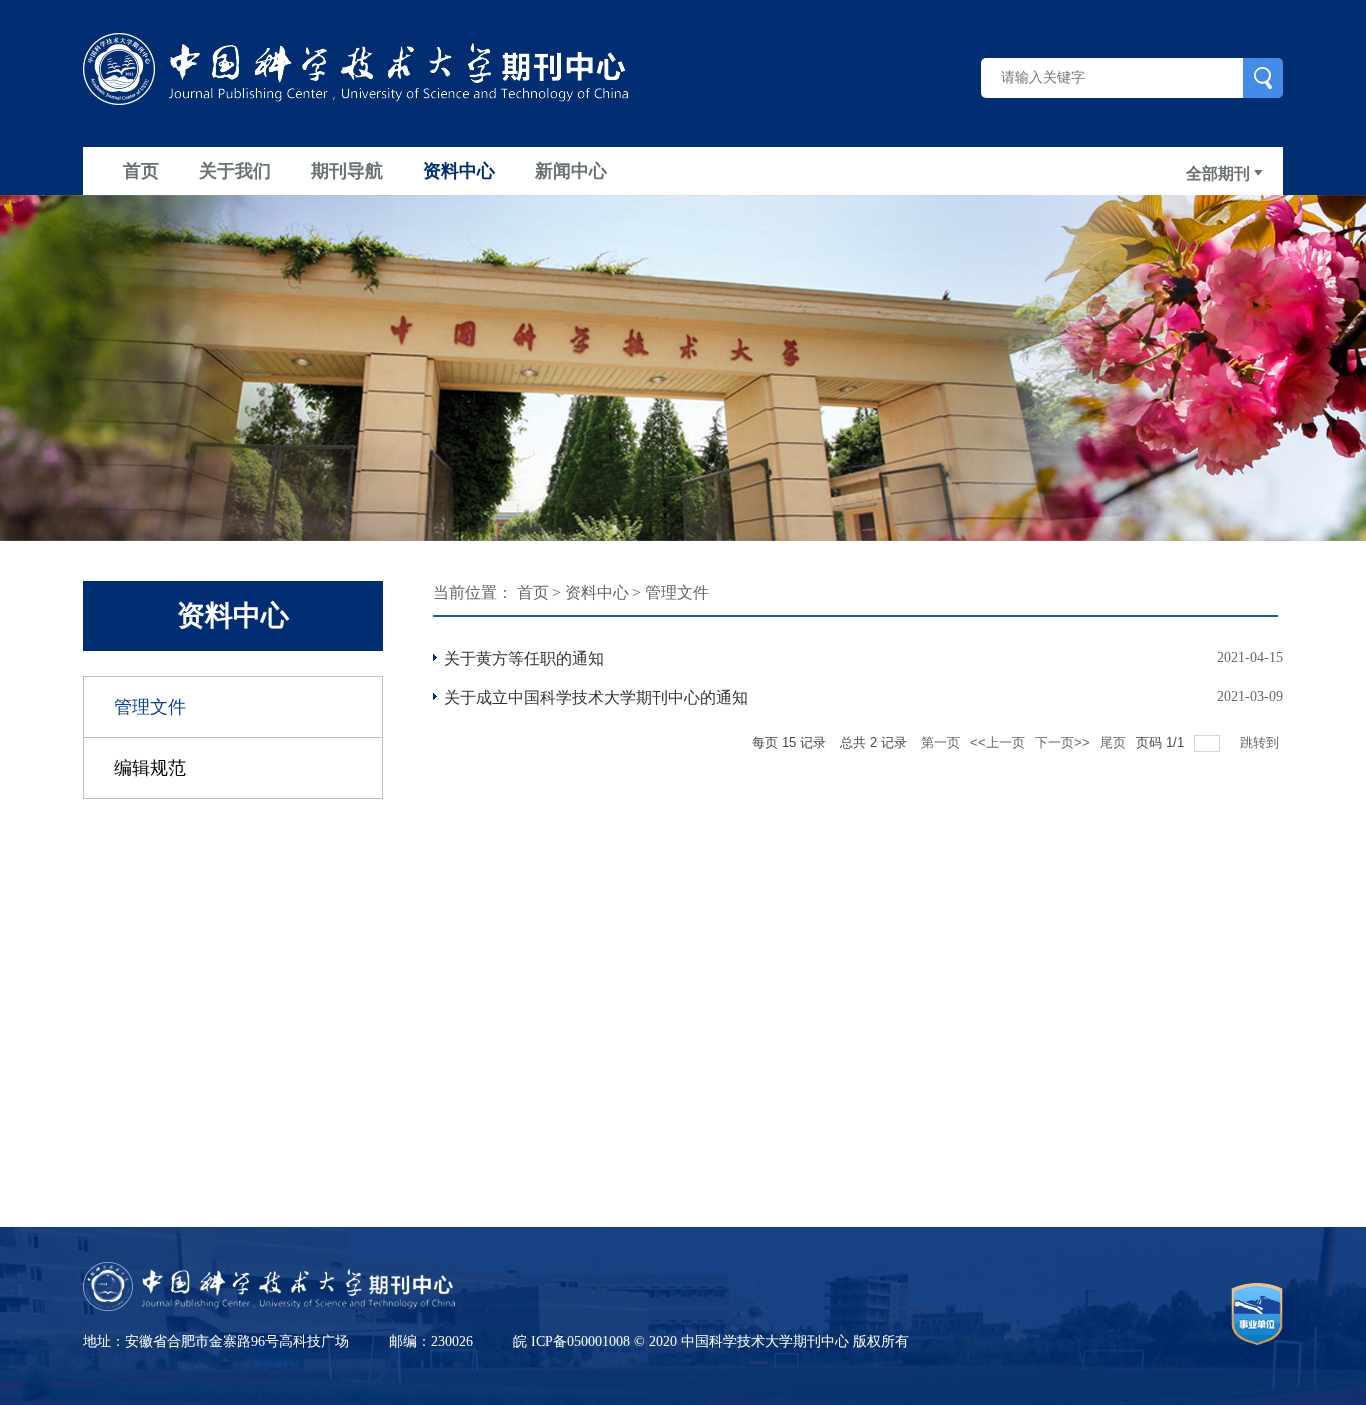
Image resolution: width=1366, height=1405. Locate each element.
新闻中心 (571, 171)
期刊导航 (347, 171)
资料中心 (459, 171)
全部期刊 (1220, 173)
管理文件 (150, 707)
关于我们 (235, 171)
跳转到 (1261, 742)
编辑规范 (150, 768)
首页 (141, 171)
